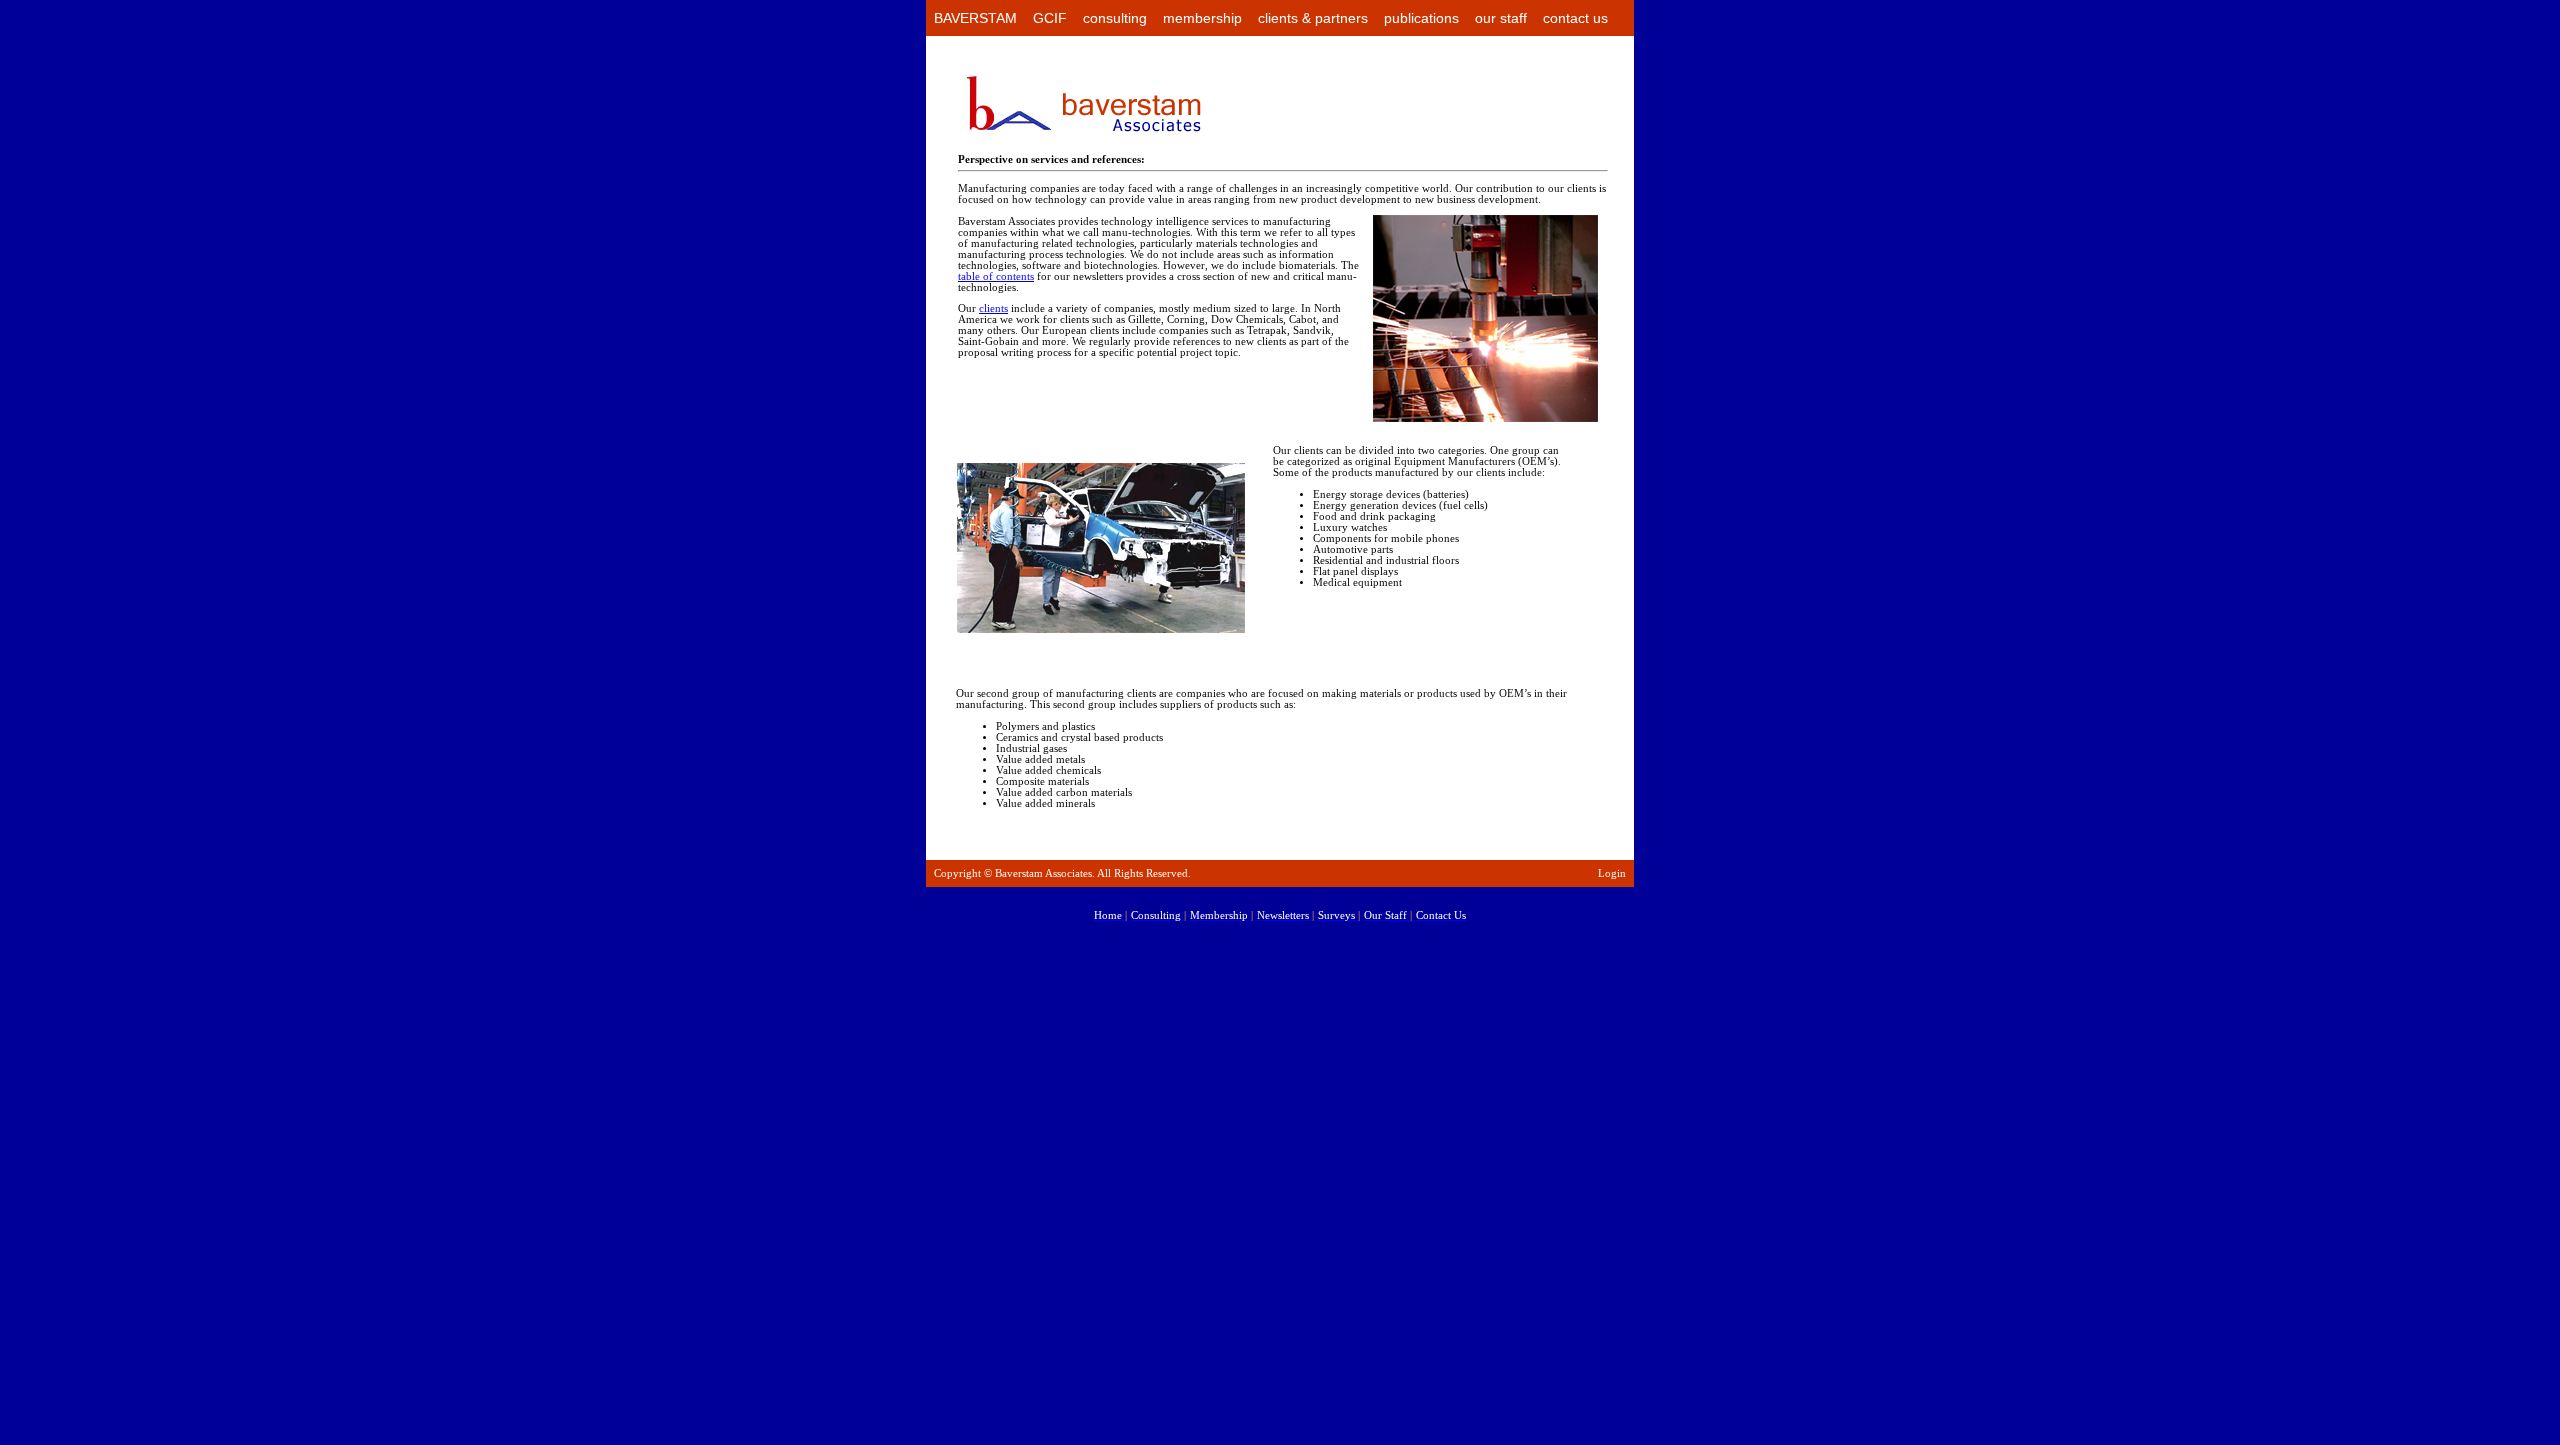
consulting (1115, 18)
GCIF (1050, 18)
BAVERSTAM (975, 18)
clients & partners (1313, 18)
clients (993, 308)
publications (1421, 18)
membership (1202, 18)
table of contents (996, 276)
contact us (1575, 18)
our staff (1501, 18)
